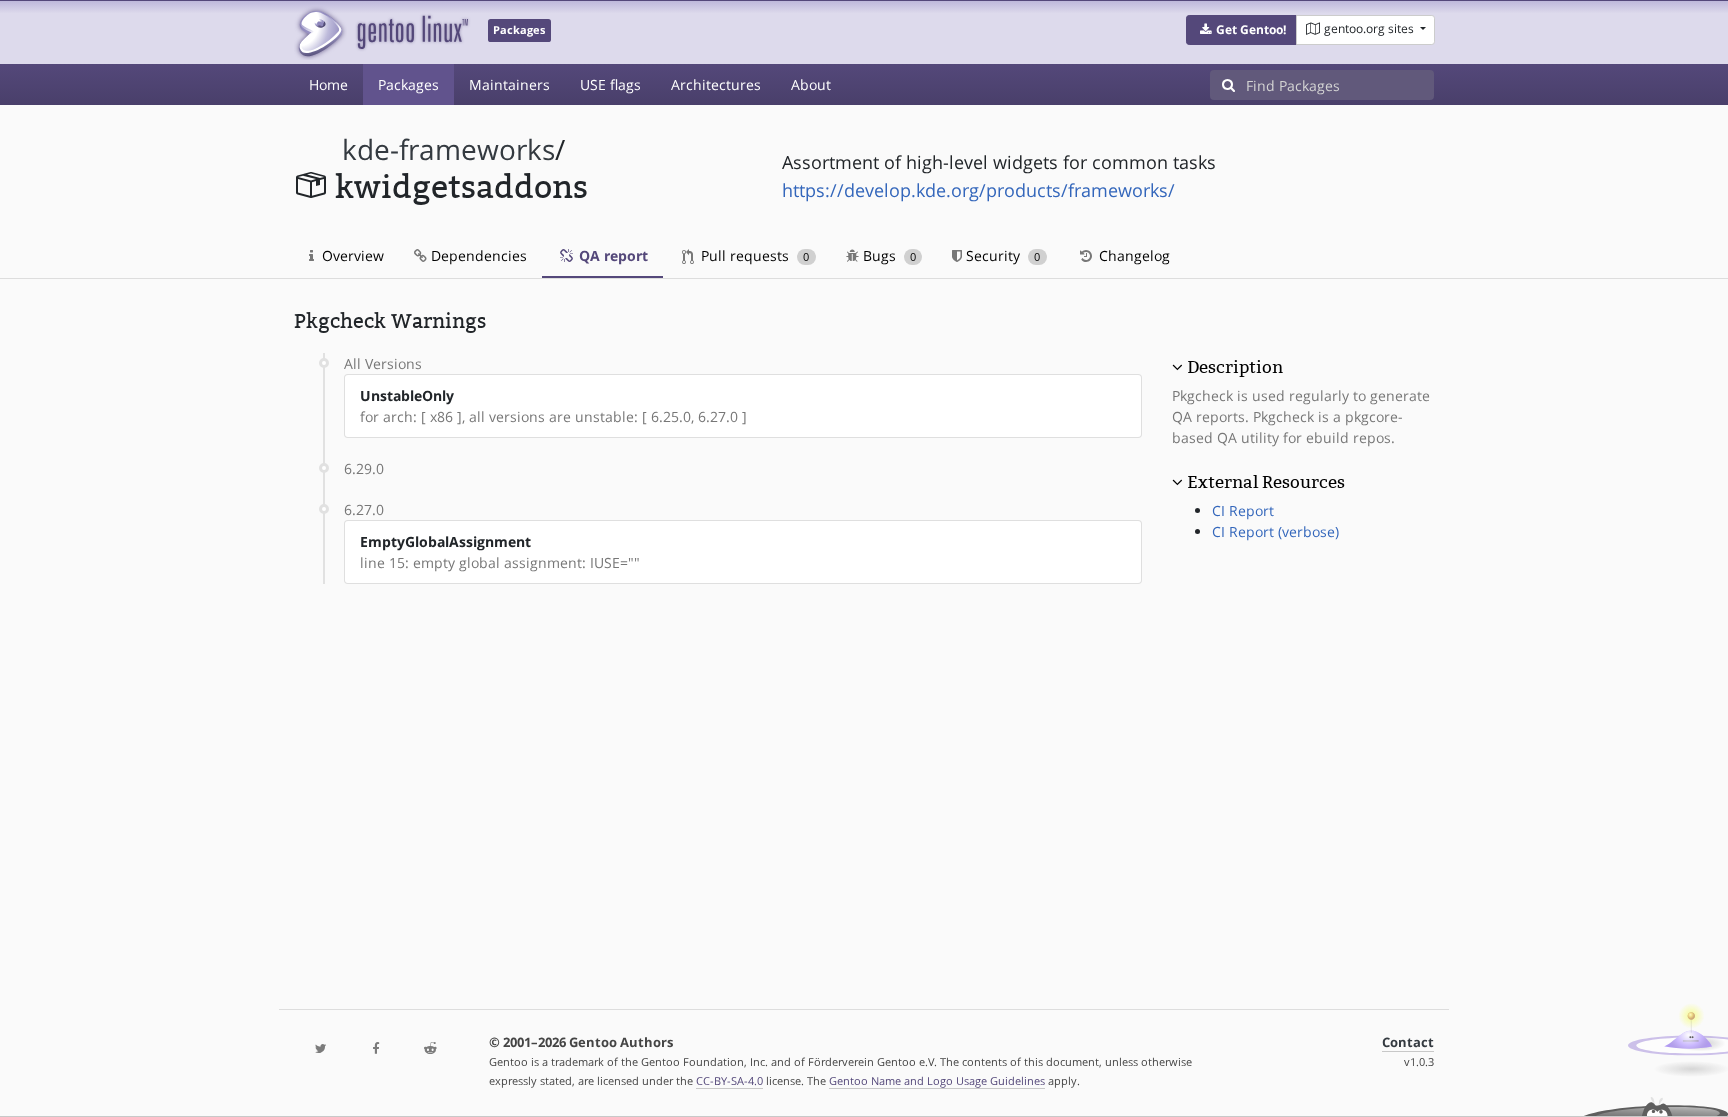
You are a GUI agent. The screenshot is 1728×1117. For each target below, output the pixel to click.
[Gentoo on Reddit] (430, 1049)
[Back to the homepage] (381, 32)
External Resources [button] (1266, 482)
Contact (1408, 1042)
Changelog (1132, 255)
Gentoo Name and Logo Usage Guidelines (937, 1080)
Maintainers (509, 84)
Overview (351, 255)
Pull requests (753, 255)
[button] (1241, 30)
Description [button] (1235, 367)
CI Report (1243, 510)
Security (1001, 255)
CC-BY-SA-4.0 (729, 1080)
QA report (611, 255)
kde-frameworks (448, 149)
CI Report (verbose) (1275, 531)
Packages (408, 84)
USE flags (610, 84)
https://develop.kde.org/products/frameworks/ (978, 190)
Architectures (716, 84)
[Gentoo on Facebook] (375, 1049)
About (811, 84)
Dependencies (477, 255)
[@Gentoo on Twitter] (321, 1049)
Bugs (887, 255)
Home (328, 84)
